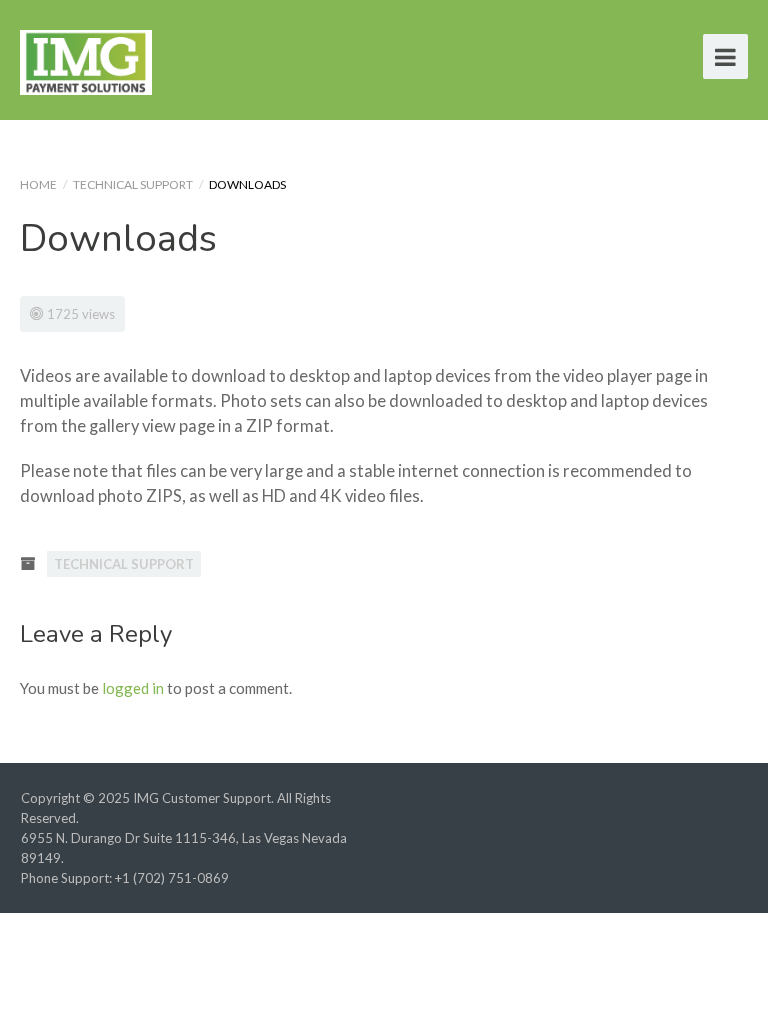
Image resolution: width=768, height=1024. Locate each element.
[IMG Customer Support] (86, 59)
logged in (133, 688)
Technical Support (133, 184)
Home (38, 184)
